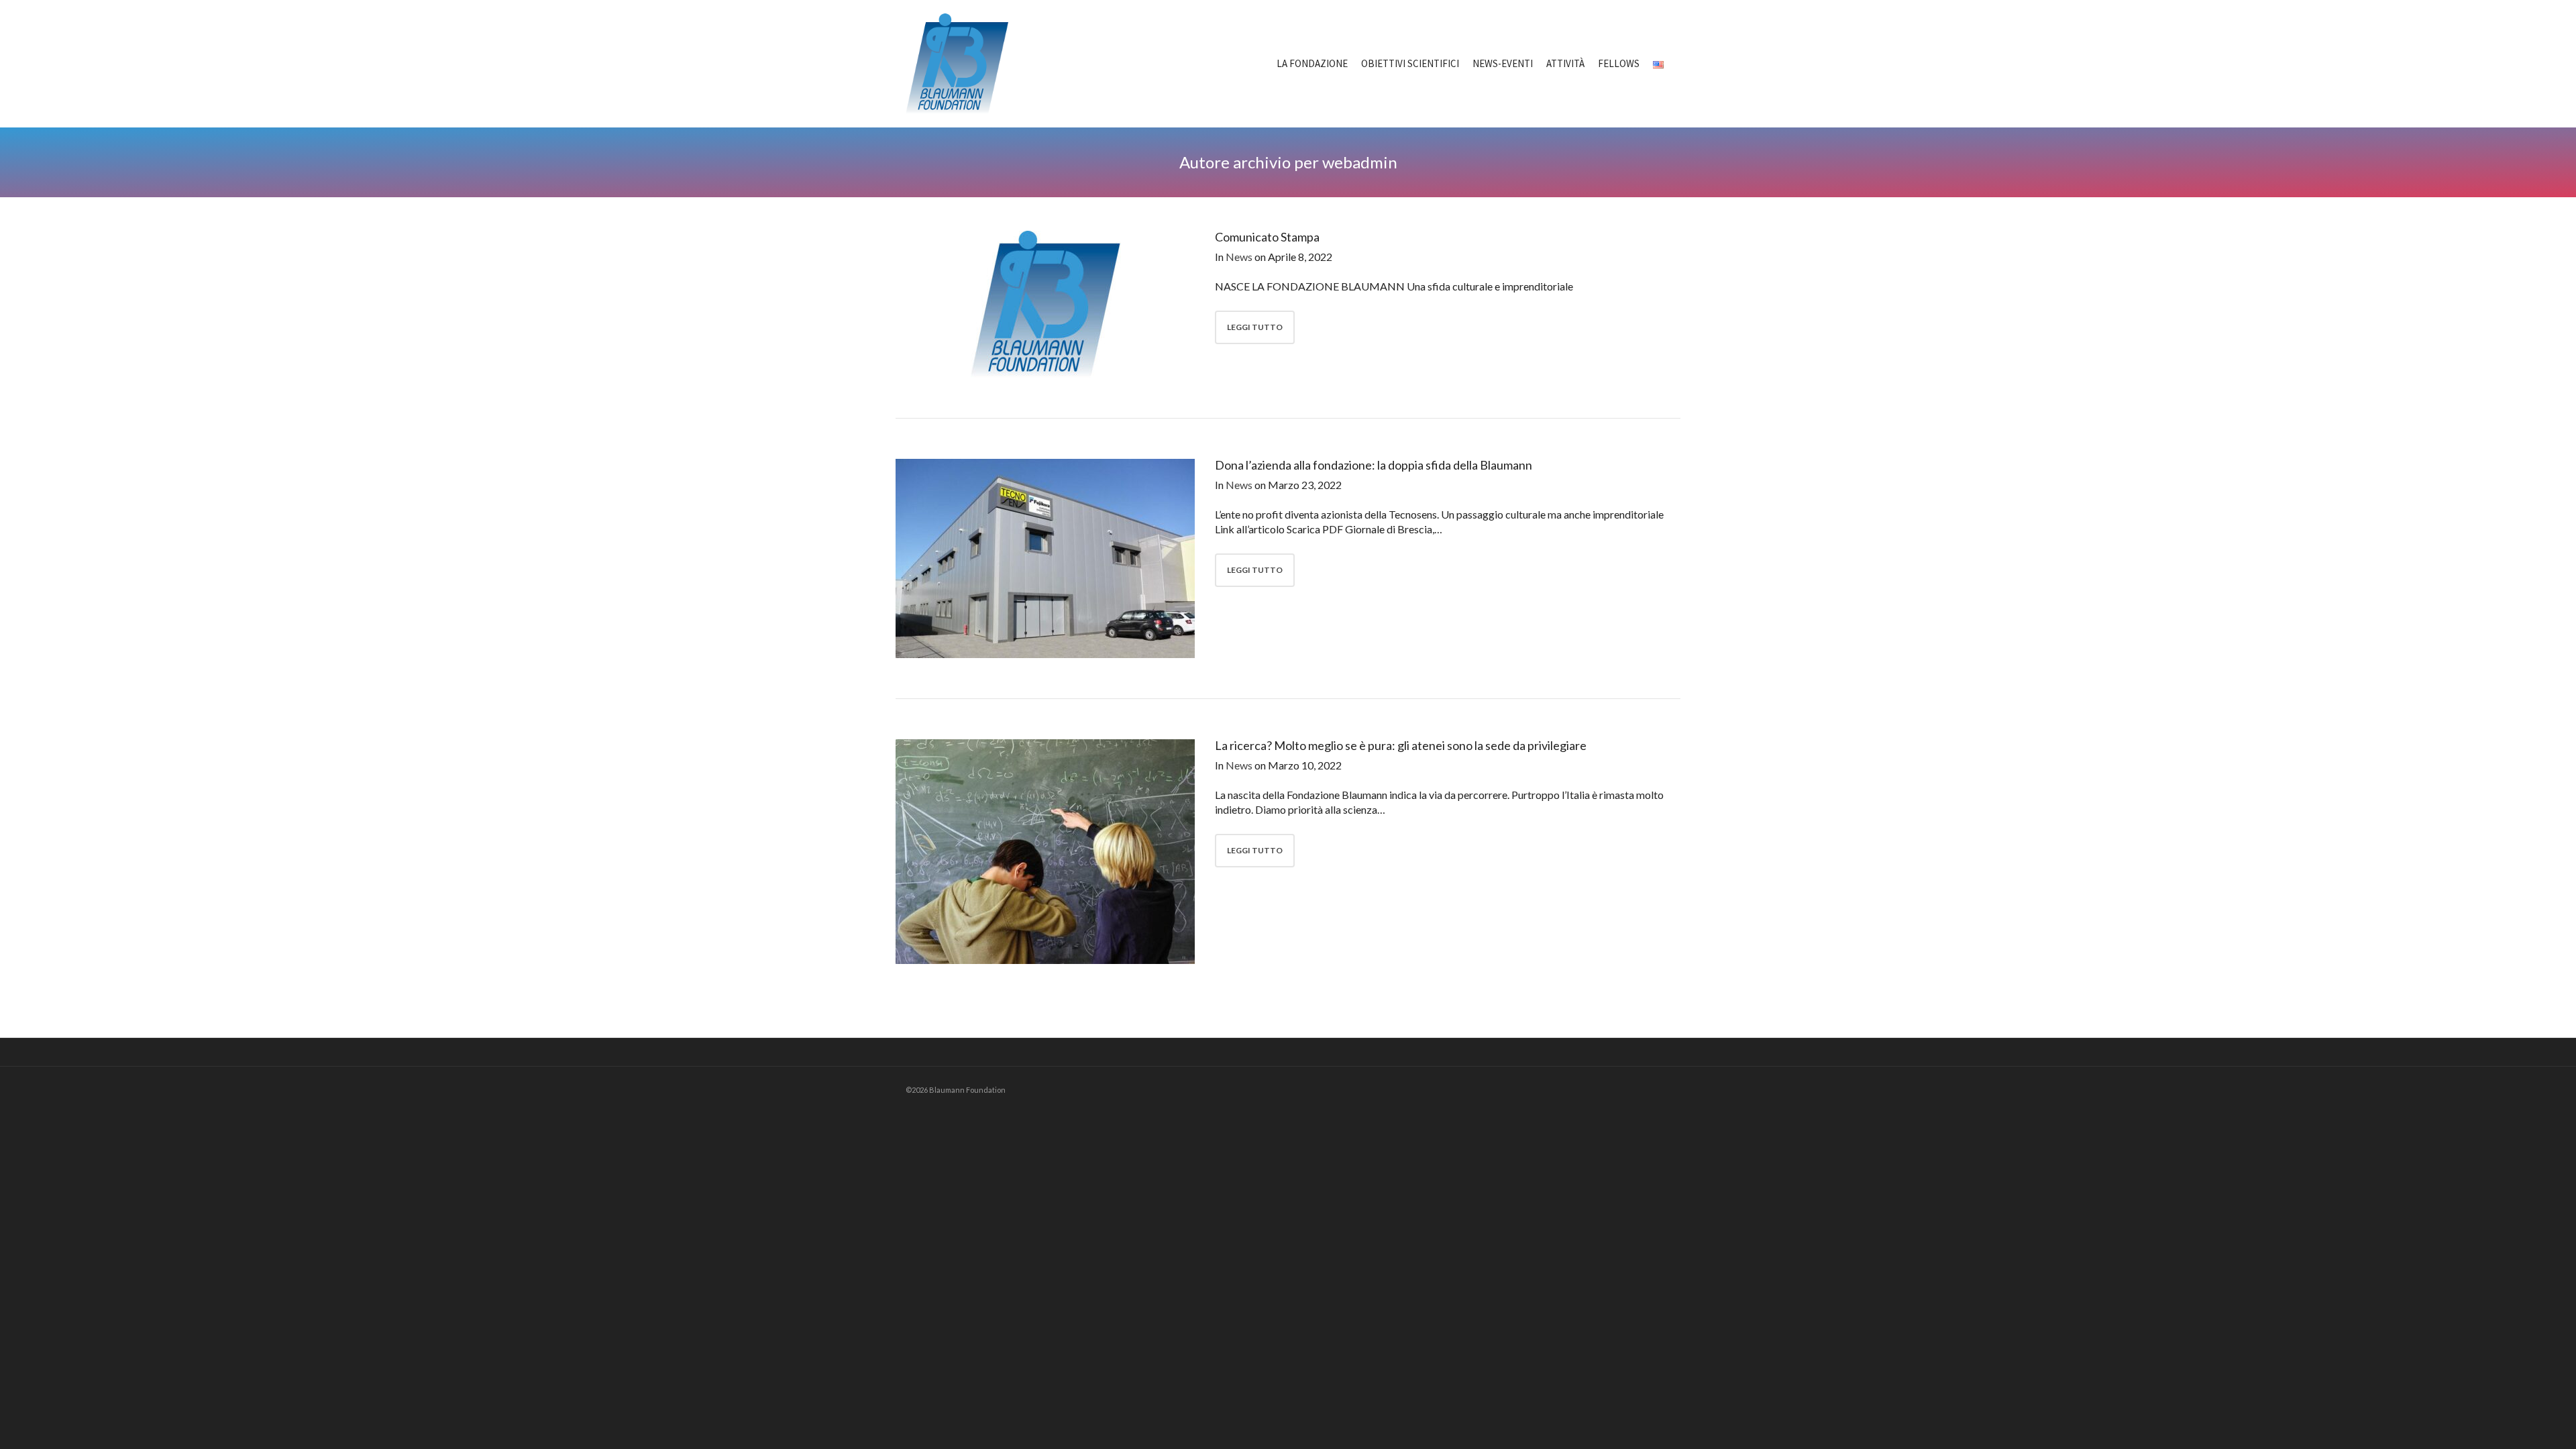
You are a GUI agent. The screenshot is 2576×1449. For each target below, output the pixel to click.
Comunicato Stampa (1267, 237)
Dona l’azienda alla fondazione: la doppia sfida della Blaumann (1374, 465)
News (1239, 257)
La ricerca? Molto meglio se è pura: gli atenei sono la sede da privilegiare (1401, 745)
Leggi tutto (1255, 327)
